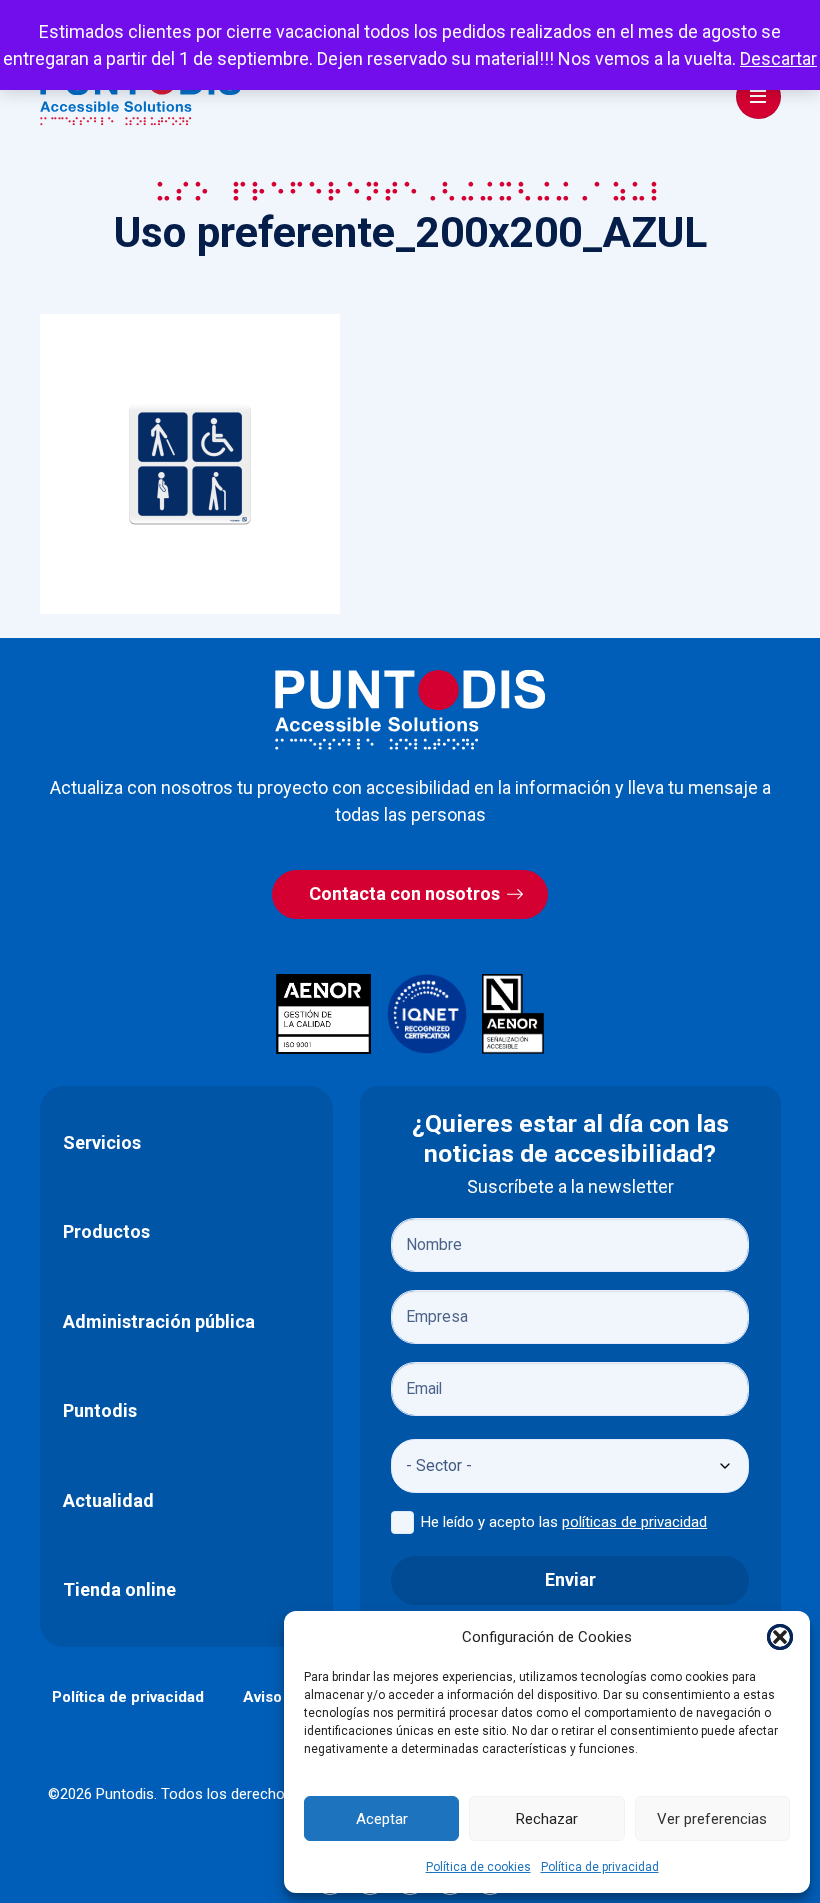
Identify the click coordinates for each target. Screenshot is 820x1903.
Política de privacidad (600, 1867)
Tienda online (119, 1589)
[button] (780, 1637)
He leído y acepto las (564, 1522)
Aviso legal (281, 1697)
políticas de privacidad (634, 1522)
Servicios (102, 1142)
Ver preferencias (712, 1819)
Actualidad (108, 1500)
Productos (106, 1231)
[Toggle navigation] (758, 96)
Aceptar (382, 1819)
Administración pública (159, 1321)
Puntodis (100, 1410)
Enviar (570, 1579)
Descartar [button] (778, 58)
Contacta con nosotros (404, 893)
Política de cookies (478, 1867)
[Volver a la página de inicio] (410, 709)
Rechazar (547, 1819)
